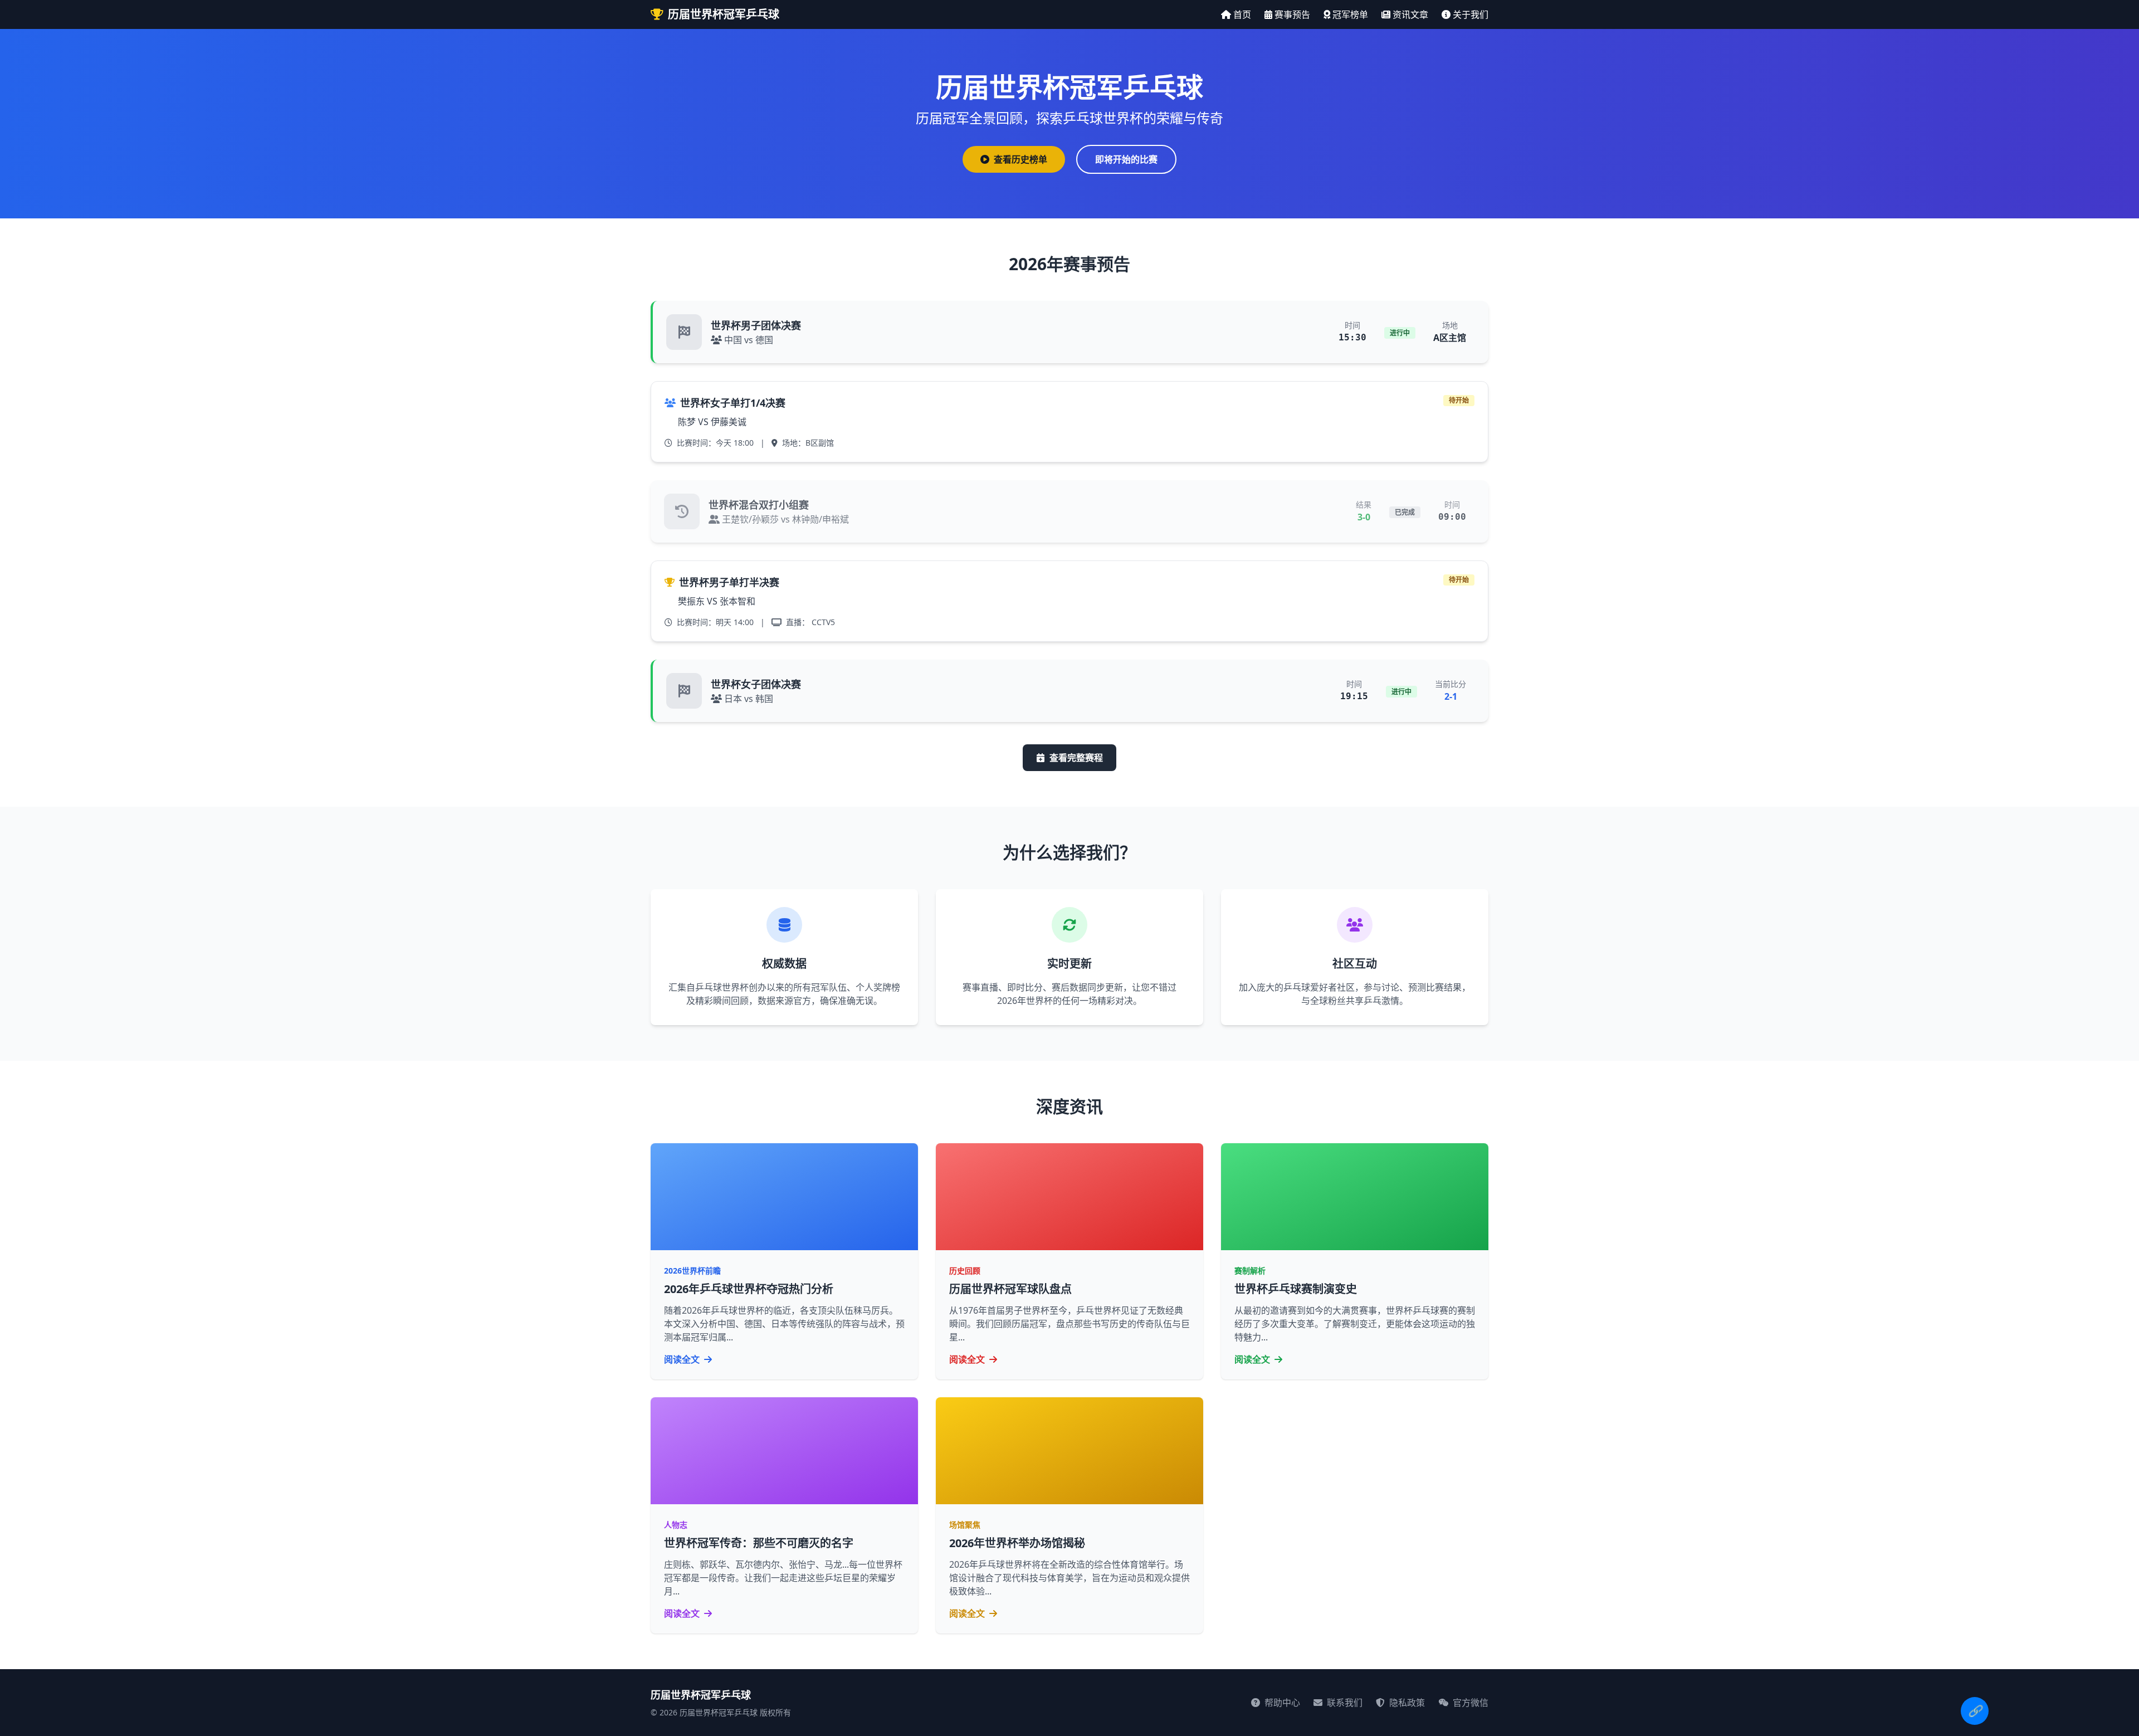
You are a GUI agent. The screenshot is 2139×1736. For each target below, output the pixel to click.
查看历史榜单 (1020, 159)
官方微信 (1469, 1703)
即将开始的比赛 (1126, 159)
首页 (1242, 14)
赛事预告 (1292, 14)
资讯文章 (1410, 14)
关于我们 (1471, 14)
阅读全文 (683, 1359)
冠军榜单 (1350, 14)
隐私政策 (1406, 1703)
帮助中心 (1281, 1703)
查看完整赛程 (1076, 758)
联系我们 (1344, 1703)
